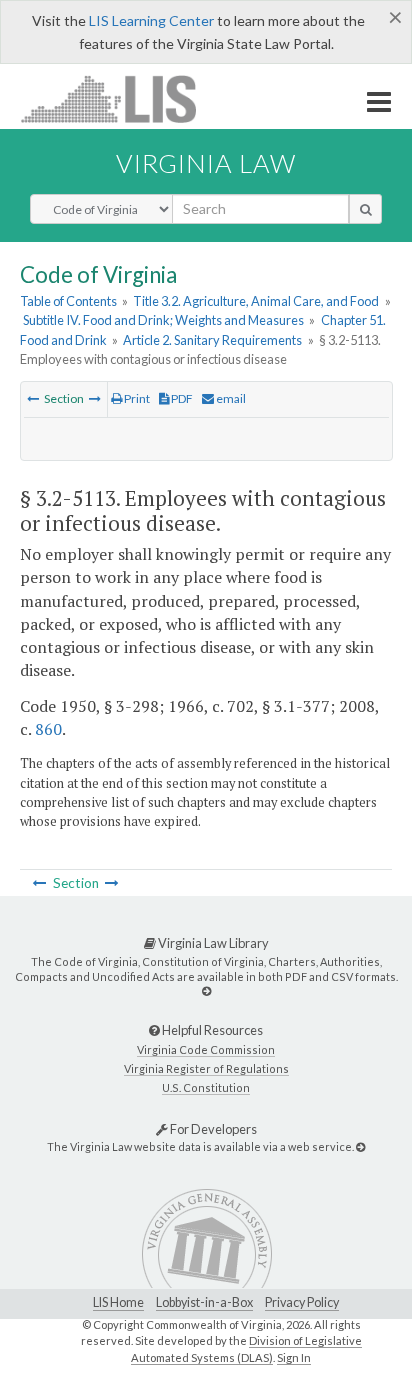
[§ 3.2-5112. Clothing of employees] (33, 398)
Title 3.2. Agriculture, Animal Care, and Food (256, 301)
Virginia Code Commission (206, 1049)
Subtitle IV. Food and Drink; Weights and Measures (163, 320)
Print (136, 398)
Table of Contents (68, 301)
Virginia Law (206, 163)
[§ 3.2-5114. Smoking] (95, 398)
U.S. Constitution (206, 1087)
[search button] (365, 209)
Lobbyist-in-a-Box (204, 1302)
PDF (181, 398)
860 (48, 729)
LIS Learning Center (151, 20)
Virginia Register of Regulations (206, 1068)
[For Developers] (360, 1146)
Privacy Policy (302, 1302)
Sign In (294, 1357)
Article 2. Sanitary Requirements (212, 340)
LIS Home (118, 1302)
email (230, 398)
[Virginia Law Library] (206, 990)
